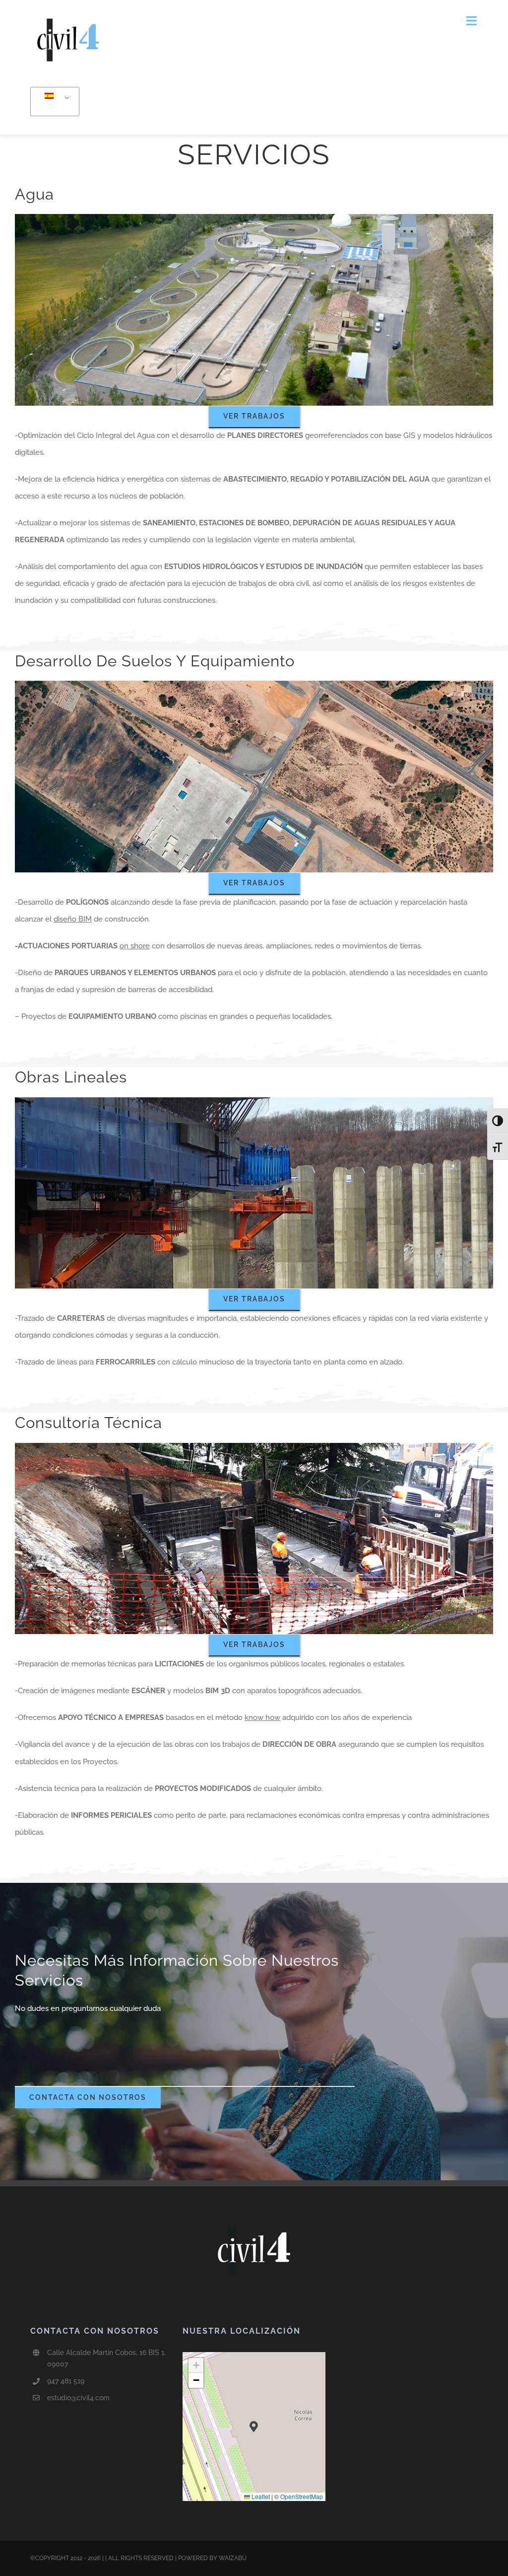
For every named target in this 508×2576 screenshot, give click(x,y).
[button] (254, 2426)
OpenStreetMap (302, 2496)
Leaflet (260, 2496)
